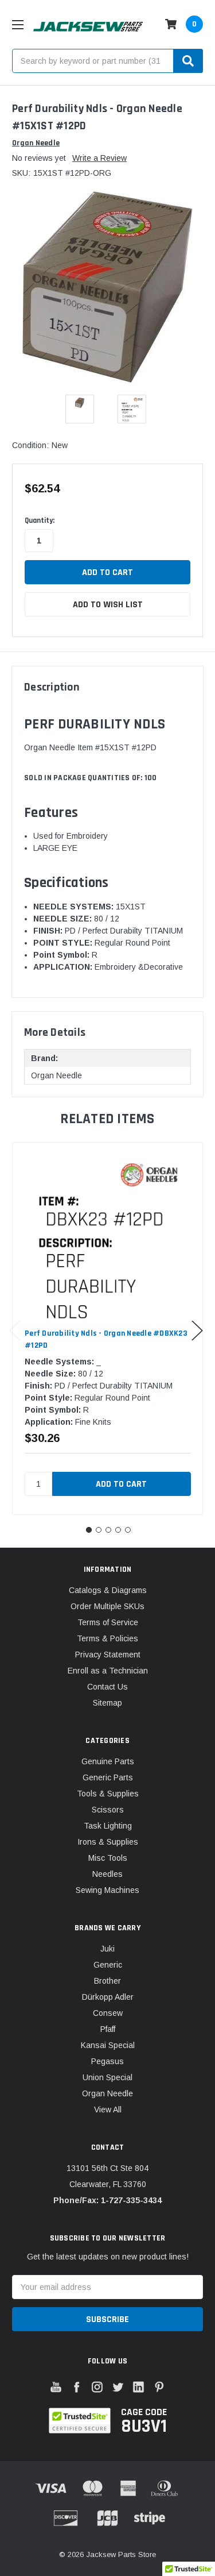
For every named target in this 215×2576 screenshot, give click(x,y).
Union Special (107, 2077)
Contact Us (107, 1687)
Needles (107, 1874)
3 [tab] (108, 1530)
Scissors (108, 1810)
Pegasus (107, 2061)
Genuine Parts (108, 1761)
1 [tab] (89, 1530)
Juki (107, 1949)
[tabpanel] (107, 1329)
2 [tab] (99, 1530)
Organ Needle (107, 2093)
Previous (15, 1330)
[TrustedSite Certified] (79, 2421)
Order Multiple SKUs (107, 1606)
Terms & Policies (107, 1638)
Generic (108, 1965)
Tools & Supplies (108, 1794)
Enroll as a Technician (108, 1671)
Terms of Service (108, 1622)
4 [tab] (118, 1530)
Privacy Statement (108, 1655)
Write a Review (99, 158)
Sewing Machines (107, 1890)
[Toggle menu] (17, 24)
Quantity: (40, 520)
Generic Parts (108, 1777)
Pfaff (108, 2029)
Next (197, 1330)
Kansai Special (108, 2045)
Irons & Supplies (108, 1842)
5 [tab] (128, 1530)
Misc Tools (108, 1858)
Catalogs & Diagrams (108, 1590)
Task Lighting (108, 1826)
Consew (108, 2013)
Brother (107, 1981)
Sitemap (107, 1703)
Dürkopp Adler (108, 1997)
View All (108, 2110)
